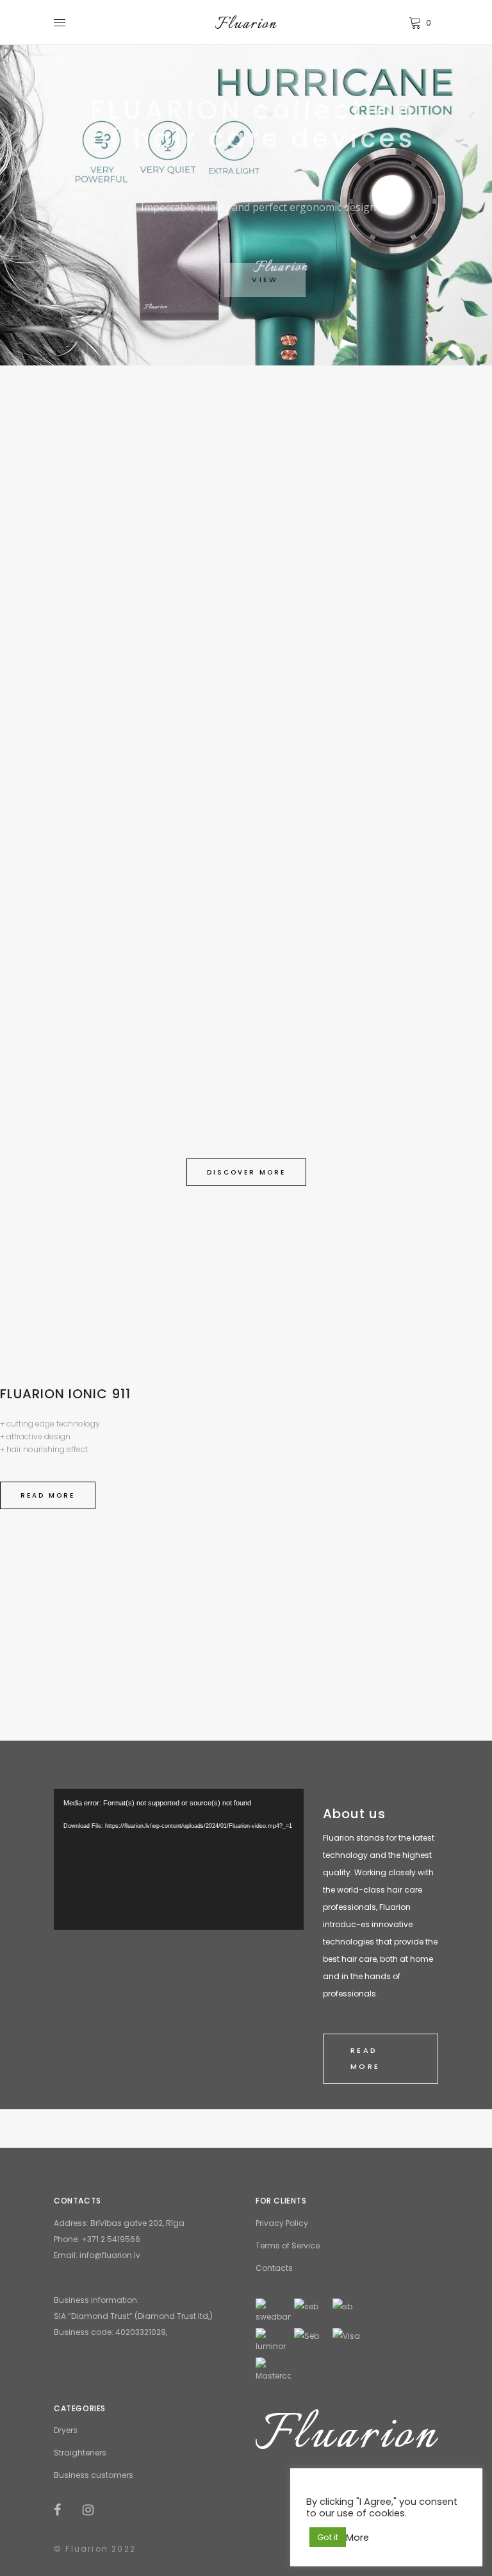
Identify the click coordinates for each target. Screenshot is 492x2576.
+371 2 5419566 (111, 2239)
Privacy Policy (282, 2223)
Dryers (66, 2430)
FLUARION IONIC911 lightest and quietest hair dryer (246, 1065)
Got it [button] (328, 2537)
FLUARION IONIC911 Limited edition (347, 713)
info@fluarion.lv (110, 2255)
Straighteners (80, 2453)
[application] (179, 1859)
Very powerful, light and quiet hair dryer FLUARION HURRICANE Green (145, 634)
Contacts (274, 2268)
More (357, 2538)
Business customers (94, 2475)
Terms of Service (288, 2246)
